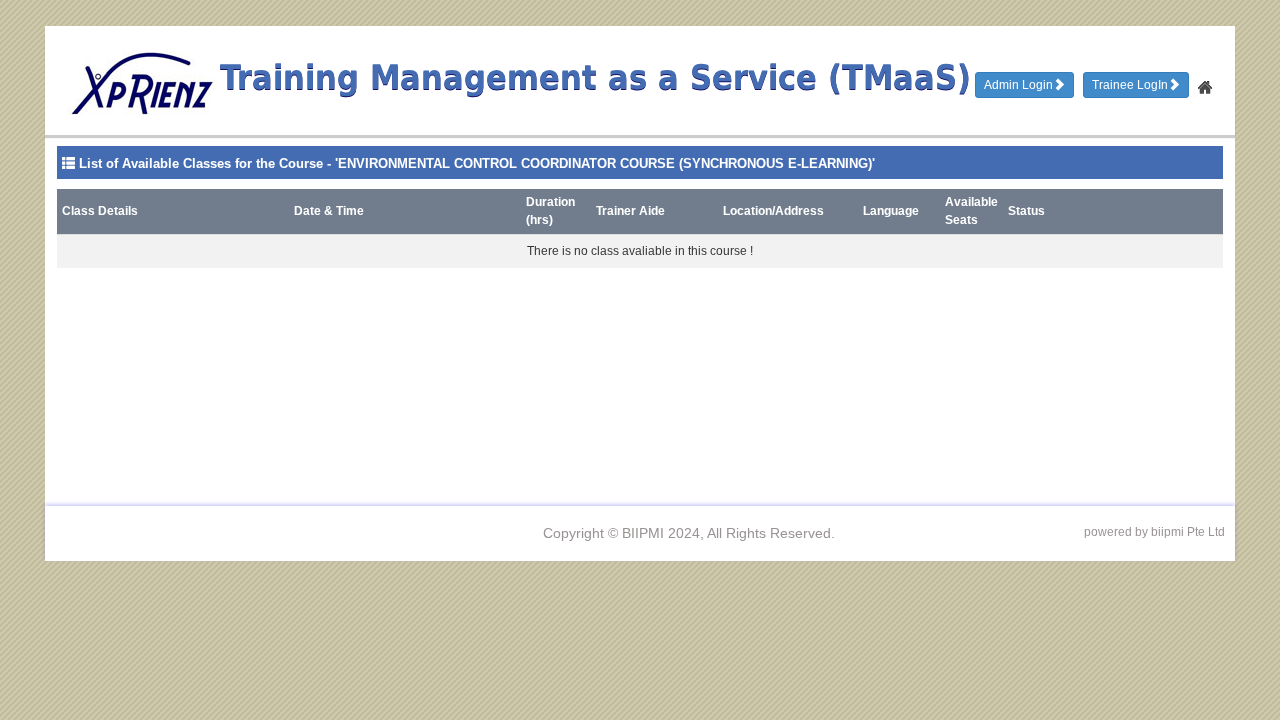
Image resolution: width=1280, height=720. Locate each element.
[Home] (1205, 82)
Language (891, 211)
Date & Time (329, 211)
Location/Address (773, 211)
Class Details (100, 211)
